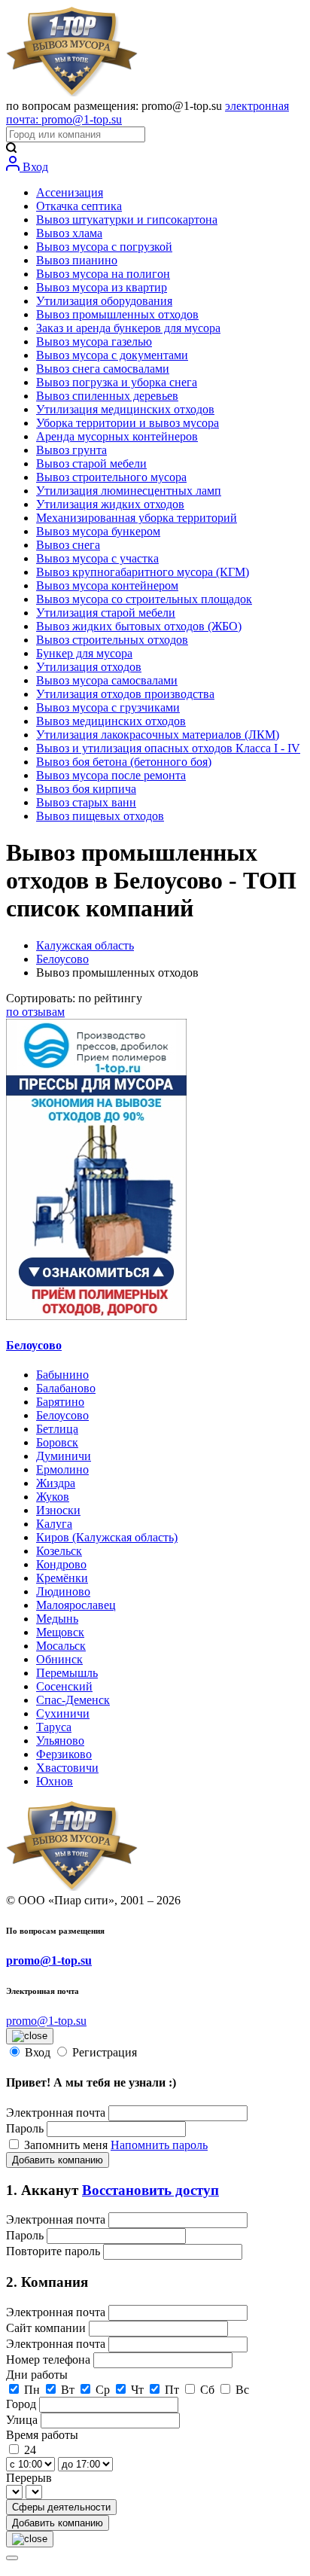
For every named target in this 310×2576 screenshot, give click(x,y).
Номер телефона (50, 2360)
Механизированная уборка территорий (137, 518)
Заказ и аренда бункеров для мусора (128, 328)
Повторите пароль (55, 2251)
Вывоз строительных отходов (112, 640)
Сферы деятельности (61, 2507)
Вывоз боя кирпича (86, 789)
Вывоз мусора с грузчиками (108, 707)
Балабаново (66, 1388)
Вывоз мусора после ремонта (111, 775)
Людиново (63, 1591)
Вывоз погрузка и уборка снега (117, 382)
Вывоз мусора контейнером (107, 585)
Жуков (53, 1497)
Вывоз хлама (69, 233)
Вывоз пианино (77, 260)
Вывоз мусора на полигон (103, 274)
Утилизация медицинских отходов (125, 409)
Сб (207, 2390)
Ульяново (60, 1741)
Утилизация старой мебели (106, 613)
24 (30, 2450)
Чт (137, 2390)
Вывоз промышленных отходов (117, 314)
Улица (23, 2420)
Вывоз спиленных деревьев (107, 396)
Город (23, 2404)
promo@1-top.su (49, 1960)
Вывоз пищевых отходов (100, 816)
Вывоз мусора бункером (98, 531)
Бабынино (62, 1375)
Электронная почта (56, 2113)
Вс (242, 2390)
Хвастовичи (67, 1768)
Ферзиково (64, 1754)
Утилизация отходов (89, 667)
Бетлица (57, 1429)
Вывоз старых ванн (86, 802)
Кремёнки (62, 1578)
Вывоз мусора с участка (97, 558)
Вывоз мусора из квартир (102, 287)
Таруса (54, 1727)
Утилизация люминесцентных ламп (129, 491)
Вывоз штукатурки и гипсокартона (127, 219)
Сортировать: (74, 998)
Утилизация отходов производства (125, 694)
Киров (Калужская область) (107, 1537)
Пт (172, 2390)
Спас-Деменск (73, 1700)
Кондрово (61, 1564)
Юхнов (55, 1781)
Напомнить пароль (159, 2145)
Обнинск (59, 1659)
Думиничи (64, 1456)
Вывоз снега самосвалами (103, 369)
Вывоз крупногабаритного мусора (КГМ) (143, 572)
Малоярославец (76, 1605)
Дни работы (37, 2375)
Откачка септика (79, 206)
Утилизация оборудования (104, 301)
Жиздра (56, 1483)
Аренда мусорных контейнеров (117, 436)
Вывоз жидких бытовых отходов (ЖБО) (139, 626)
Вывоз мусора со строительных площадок (144, 599)
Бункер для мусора (84, 653)
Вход (34, 167)
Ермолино (62, 1469)
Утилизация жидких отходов (110, 504)
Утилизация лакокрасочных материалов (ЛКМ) (158, 735)
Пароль (25, 2128)
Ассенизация (70, 192)
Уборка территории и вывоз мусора (128, 423)
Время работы (42, 2435)
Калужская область (85, 945)
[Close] (12, 2558)
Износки (58, 1510)
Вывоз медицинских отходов (111, 721)
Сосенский (64, 1686)
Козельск (59, 1551)
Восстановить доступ (150, 2190)
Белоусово (62, 959)
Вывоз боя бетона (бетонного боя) (124, 762)
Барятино (60, 1402)
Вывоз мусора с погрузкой (104, 247)
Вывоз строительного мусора (111, 477)
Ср (103, 2390)
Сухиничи (63, 1713)
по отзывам (35, 1012)
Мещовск (60, 1632)
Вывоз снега (68, 545)
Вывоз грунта (71, 450)
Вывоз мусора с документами (112, 355)
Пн (32, 2390)
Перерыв (29, 2478)
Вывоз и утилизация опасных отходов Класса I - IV (168, 748)
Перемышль (67, 1673)
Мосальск (61, 1646)
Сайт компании (47, 2328)
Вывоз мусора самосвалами (107, 680)
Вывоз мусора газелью (94, 341)
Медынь (57, 1619)
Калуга (54, 1524)
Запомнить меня (67, 2145)
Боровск (57, 1442)
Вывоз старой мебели (91, 463)
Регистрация (105, 2052)
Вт (68, 2390)
